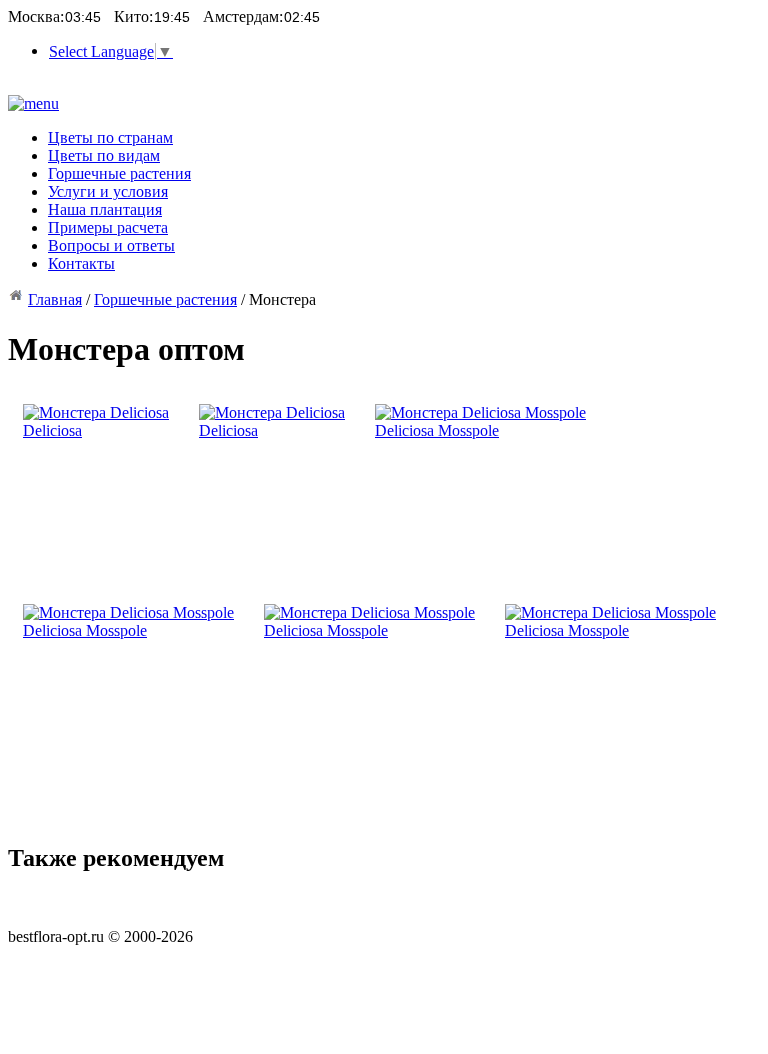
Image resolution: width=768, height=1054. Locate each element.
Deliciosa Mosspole (437, 430)
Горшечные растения (165, 299)
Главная (55, 299)
